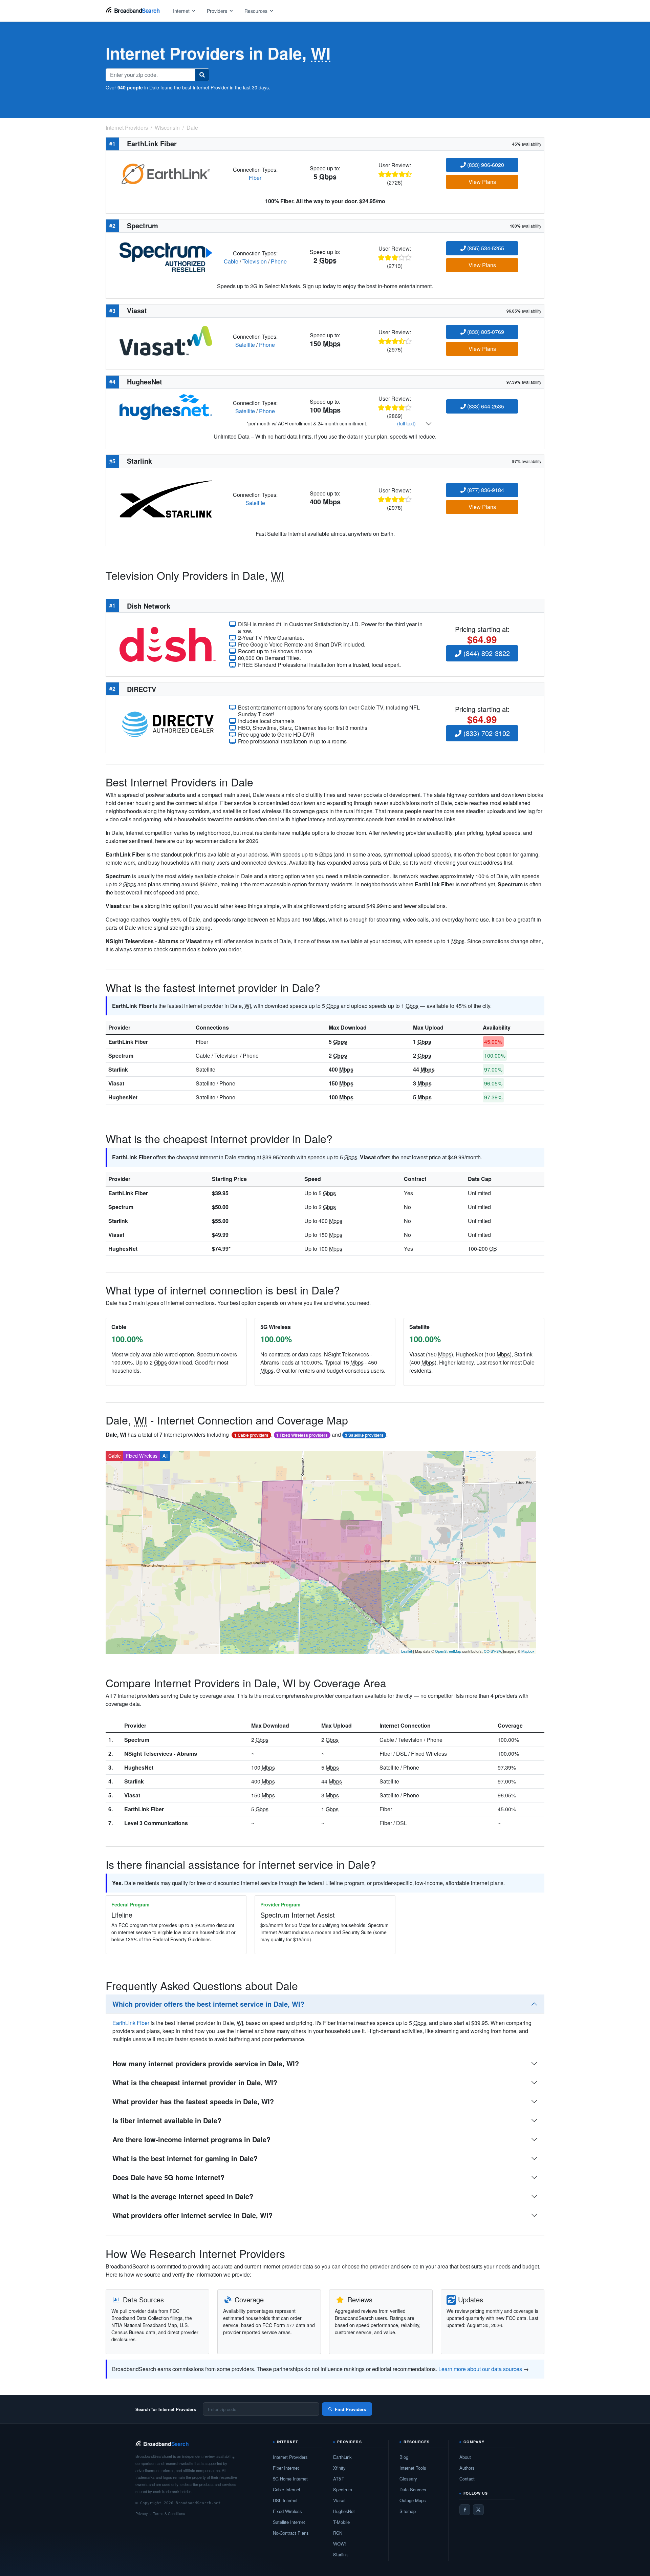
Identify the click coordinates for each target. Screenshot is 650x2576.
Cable (231, 261)
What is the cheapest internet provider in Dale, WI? (195, 2082)
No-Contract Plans (291, 2533)
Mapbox (528, 1651)
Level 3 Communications (156, 1823)
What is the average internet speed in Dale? (183, 2196)
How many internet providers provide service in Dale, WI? (206, 2063)
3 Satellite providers (364, 1435)
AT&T (339, 2479)
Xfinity (339, 2468)
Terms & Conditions (169, 2513)
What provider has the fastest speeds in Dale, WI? (193, 2101)
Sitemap (408, 2511)
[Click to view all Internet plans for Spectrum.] (166, 257)
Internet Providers (290, 2457)
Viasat (116, 1083)
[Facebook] (465, 2510)
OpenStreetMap (448, 1651)
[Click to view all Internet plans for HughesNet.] (166, 406)
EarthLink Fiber (128, 1042)
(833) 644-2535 (485, 406)
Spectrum (121, 1055)
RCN (338, 2533)
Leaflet (407, 1651)
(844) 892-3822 (486, 653)
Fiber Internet (286, 2468)
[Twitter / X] (478, 2510)
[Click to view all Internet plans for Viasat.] (166, 340)
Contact (467, 2479)
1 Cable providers (251, 1435)
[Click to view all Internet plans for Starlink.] (166, 498)
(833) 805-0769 (485, 332)
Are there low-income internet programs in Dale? (191, 2139)
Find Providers (350, 2409)
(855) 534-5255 (485, 248)
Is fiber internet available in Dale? (167, 2120)
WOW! (340, 2544)
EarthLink (342, 2457)
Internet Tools (413, 2468)
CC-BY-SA (492, 1651)
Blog (404, 2457)
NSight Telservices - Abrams (161, 1754)
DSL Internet (285, 2500)
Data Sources (413, 2489)
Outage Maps (413, 2500)
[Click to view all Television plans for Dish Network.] (168, 644)
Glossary (408, 2479)
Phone (279, 261)
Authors (467, 2468)
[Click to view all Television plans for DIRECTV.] (168, 724)
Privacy (142, 2513)
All (165, 1456)
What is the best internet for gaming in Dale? (185, 2158)
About (465, 2457)
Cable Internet (287, 2489)
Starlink (118, 1069)
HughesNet (123, 1097)
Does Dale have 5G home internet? (168, 2177)
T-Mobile (341, 2522)
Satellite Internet (289, 2522)
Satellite (245, 345)
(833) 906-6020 (485, 165)
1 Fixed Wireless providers (302, 1435)
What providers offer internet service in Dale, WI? (192, 2215)
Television (255, 261)
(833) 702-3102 (486, 733)
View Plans (482, 182)
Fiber (255, 178)
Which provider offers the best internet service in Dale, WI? (208, 2004)
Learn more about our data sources (480, 2369)
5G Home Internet (290, 2479)
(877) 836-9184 (485, 490)
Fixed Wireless (142, 1456)
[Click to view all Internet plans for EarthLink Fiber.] (166, 173)
